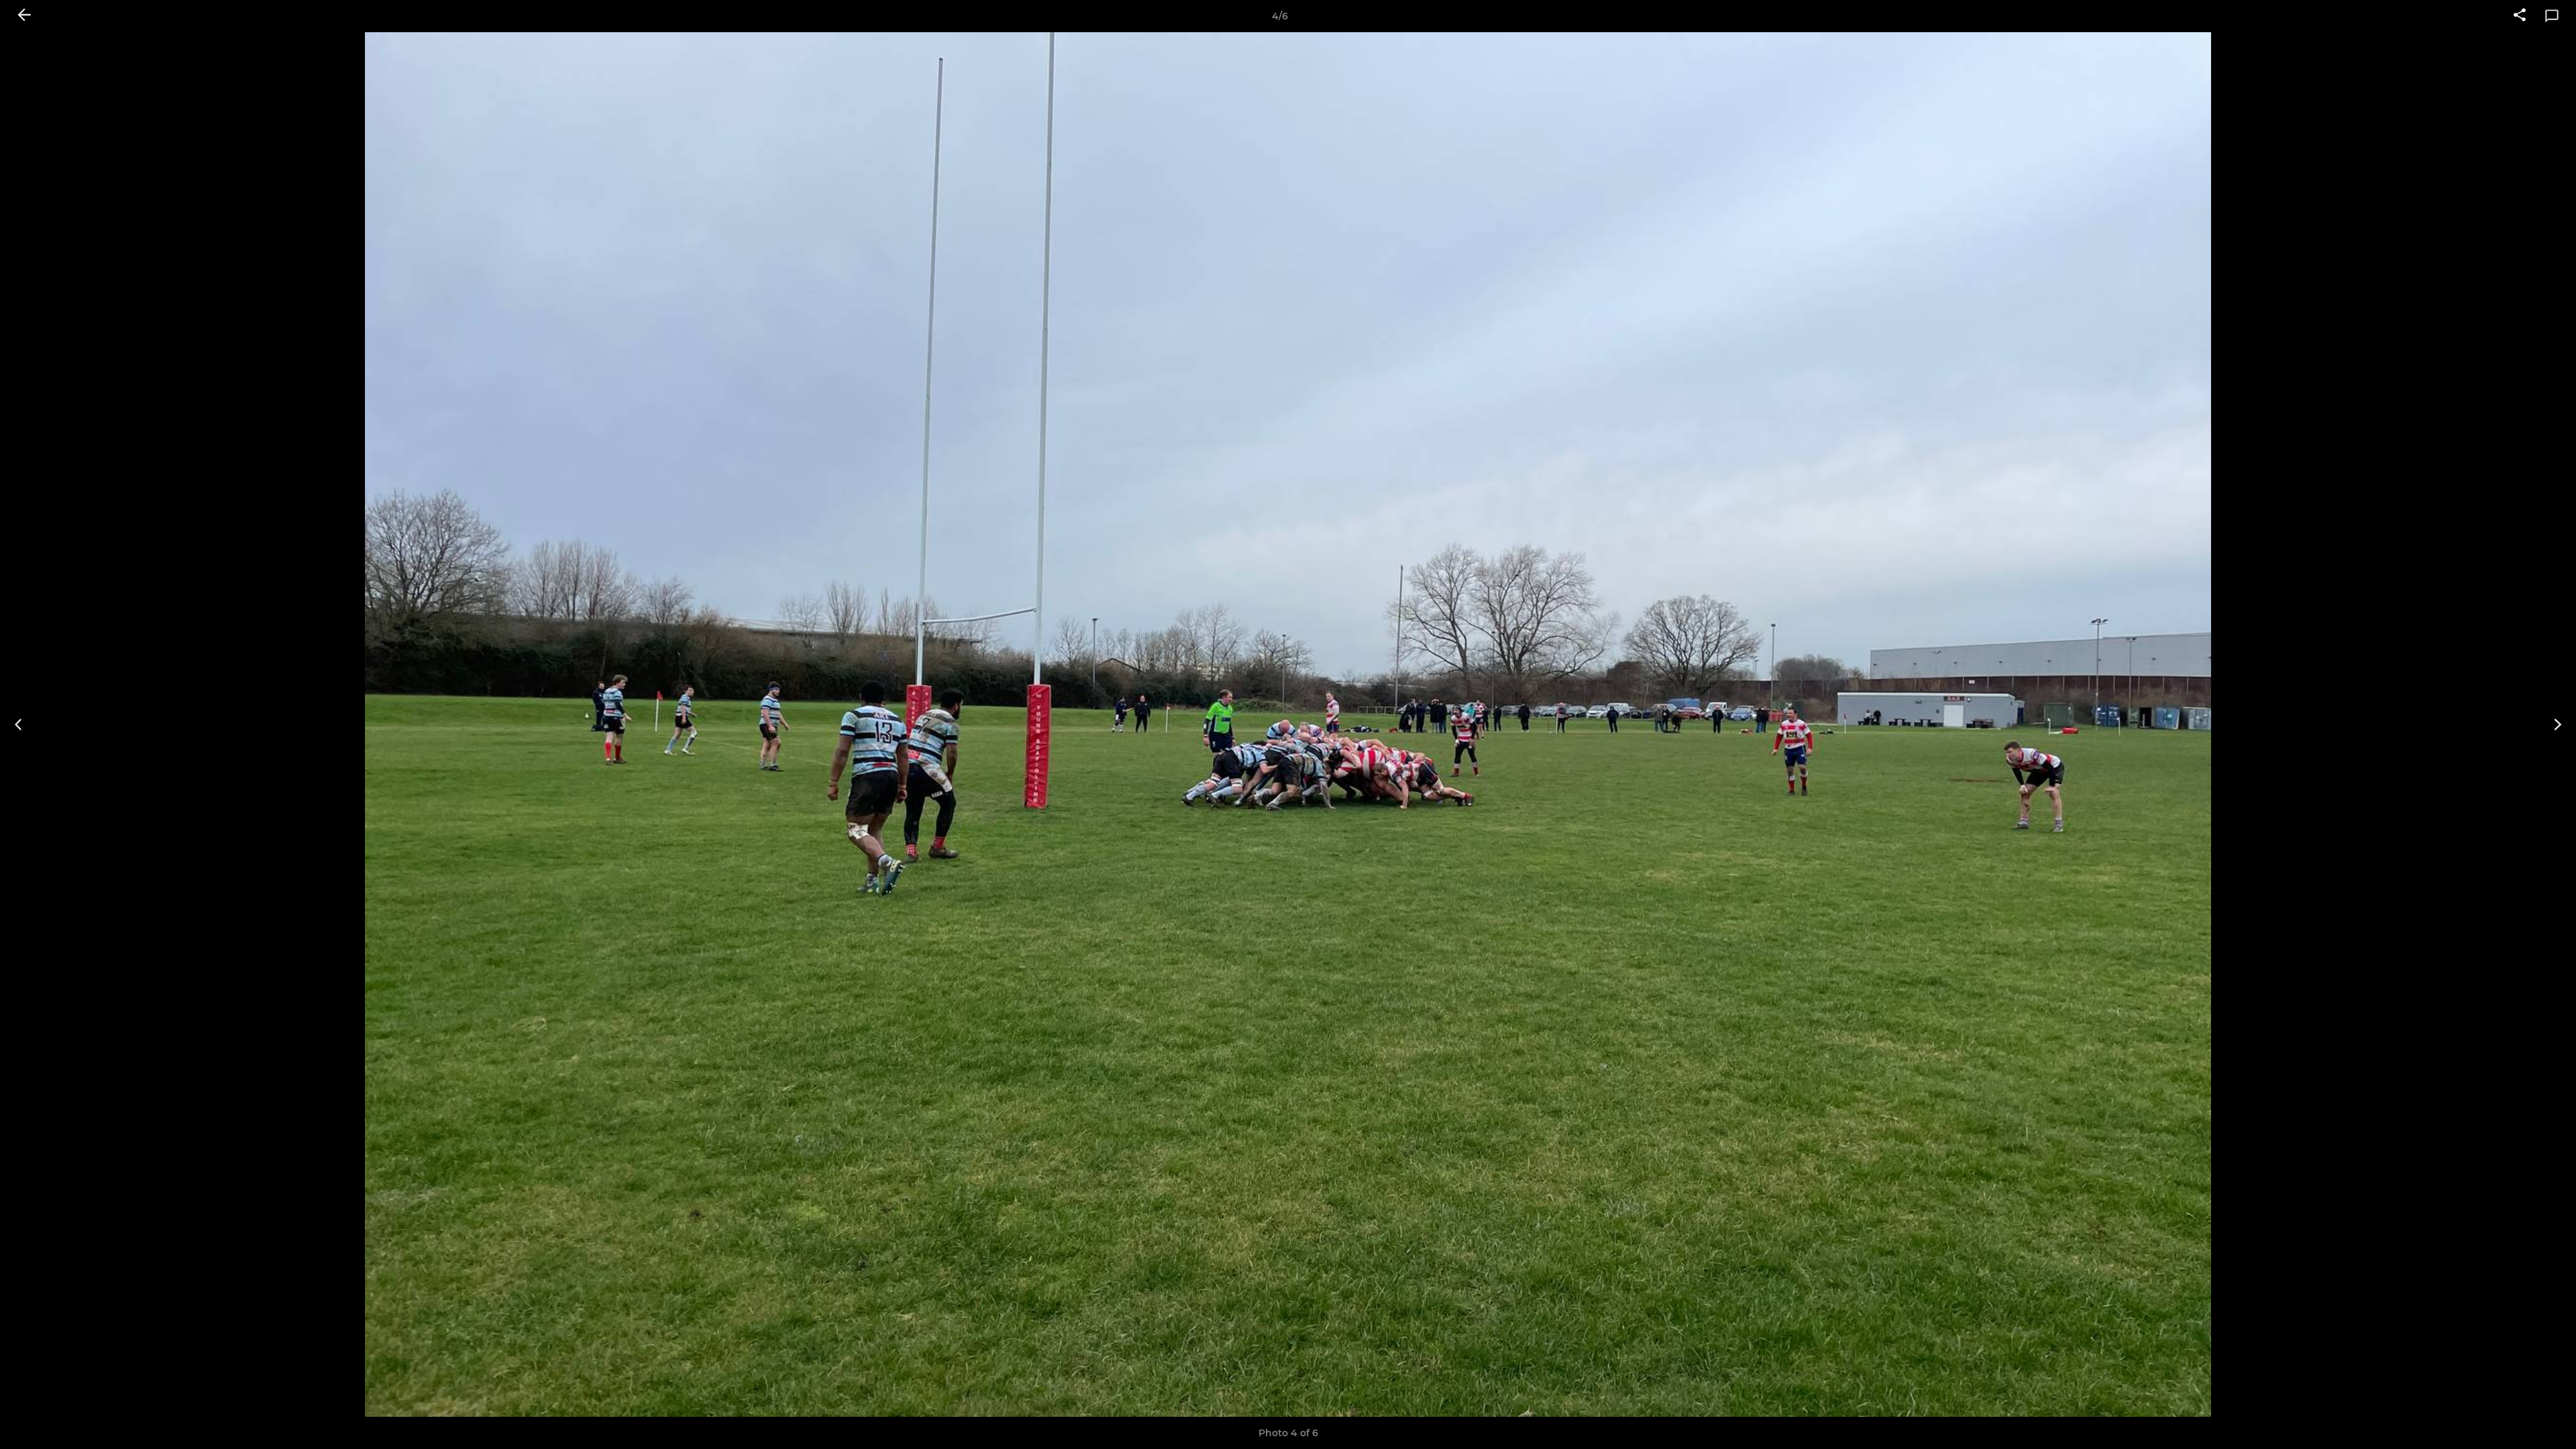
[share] (2520, 16)
